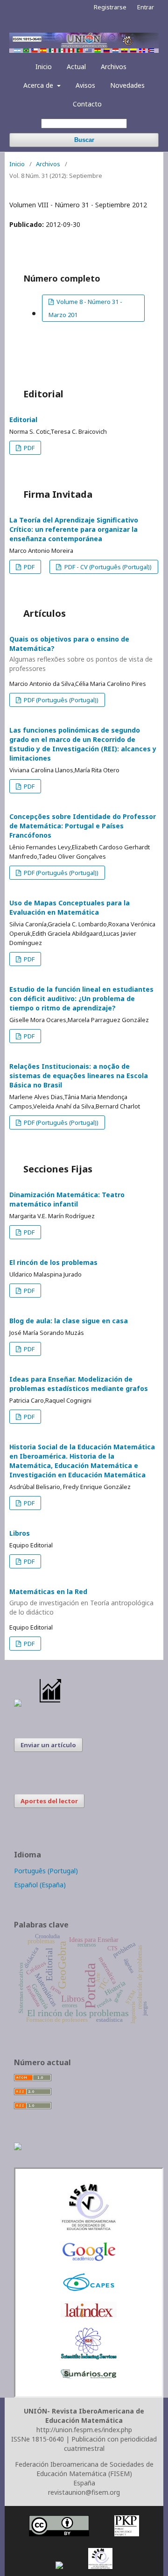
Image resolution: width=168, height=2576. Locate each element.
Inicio (44, 67)
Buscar (84, 140)
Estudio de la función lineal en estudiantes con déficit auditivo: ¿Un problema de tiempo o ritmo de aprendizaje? (81, 999)
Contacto (87, 104)
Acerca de (39, 85)
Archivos (114, 67)
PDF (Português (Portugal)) (60, 700)
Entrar (146, 7)
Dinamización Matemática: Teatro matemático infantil (67, 1199)
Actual (76, 67)
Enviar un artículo (48, 1745)
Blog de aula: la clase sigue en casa (69, 1321)
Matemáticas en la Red (81, 1602)
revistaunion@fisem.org (84, 2492)
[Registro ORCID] (18, 2148)
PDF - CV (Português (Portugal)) (107, 567)
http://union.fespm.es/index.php (84, 2430)
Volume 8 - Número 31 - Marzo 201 (85, 308)
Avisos (85, 85)
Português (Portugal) (46, 1871)
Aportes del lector (49, 1801)
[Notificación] (18, 1704)
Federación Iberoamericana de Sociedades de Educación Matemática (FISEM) (84, 2469)
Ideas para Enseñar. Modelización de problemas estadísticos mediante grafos (79, 1384)
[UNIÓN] (89, 2229)
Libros (20, 1533)
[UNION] (89, 2376)
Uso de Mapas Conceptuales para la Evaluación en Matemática (70, 907)
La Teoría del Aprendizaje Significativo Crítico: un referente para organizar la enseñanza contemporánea (74, 529)
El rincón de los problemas (53, 1262)
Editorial (23, 420)
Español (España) (40, 1885)
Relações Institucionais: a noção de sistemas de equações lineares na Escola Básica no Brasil (79, 1076)
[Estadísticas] (51, 1704)
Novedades (127, 85)
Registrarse (110, 7)
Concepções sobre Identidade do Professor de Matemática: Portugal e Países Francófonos (83, 826)
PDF (28, 448)
